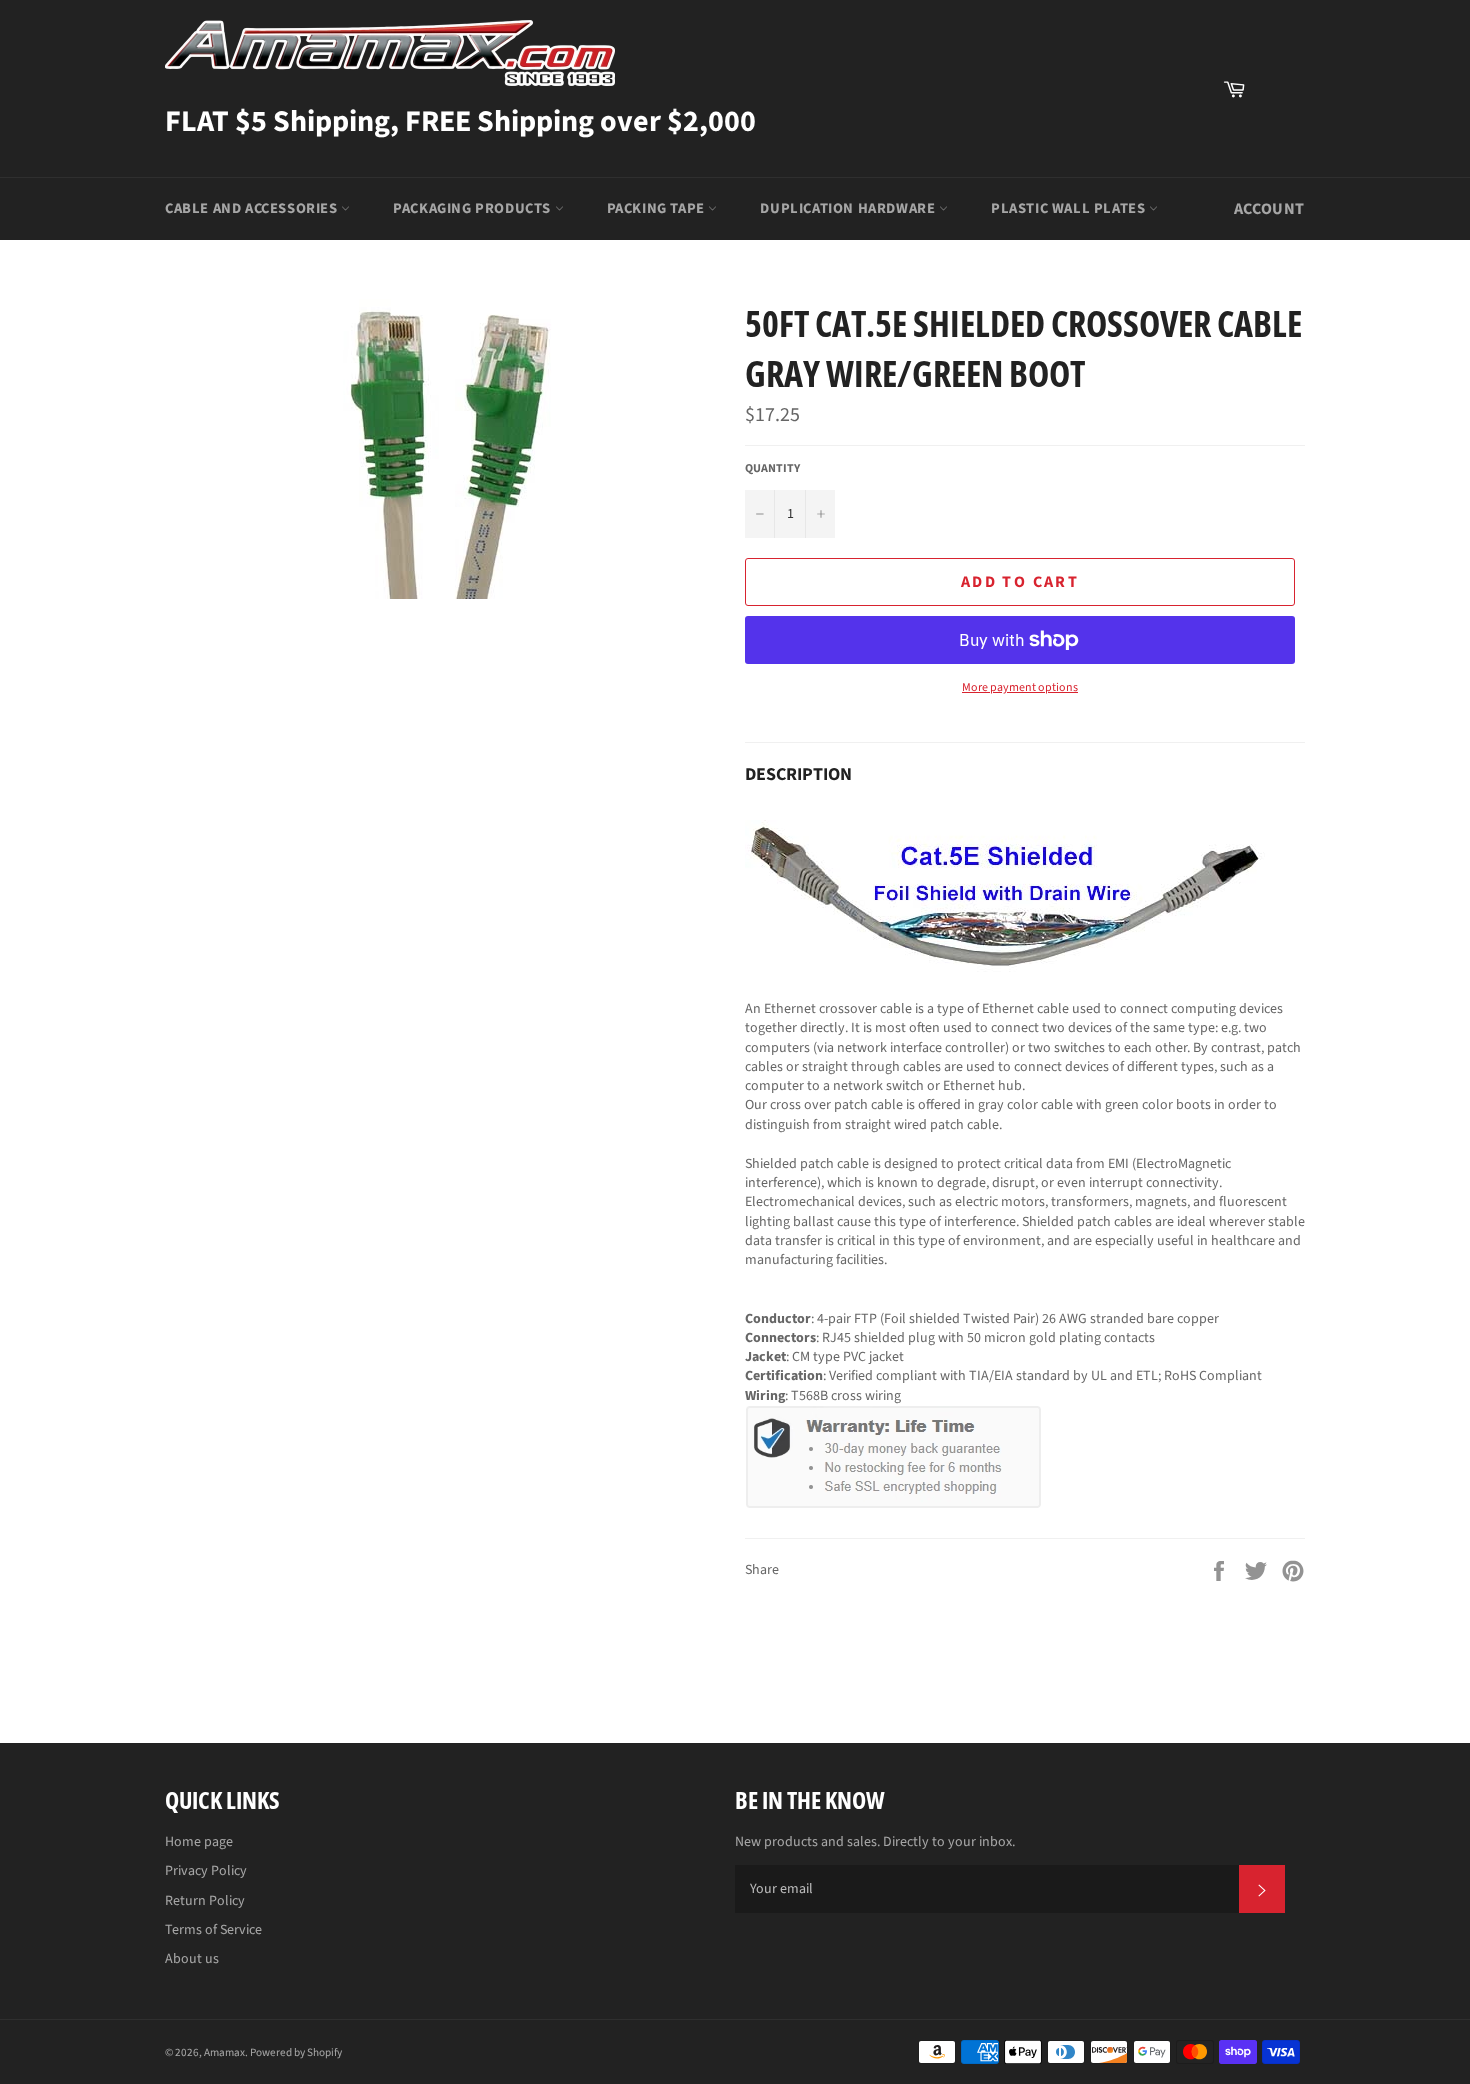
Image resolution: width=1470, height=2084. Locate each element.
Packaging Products (473, 208)
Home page (199, 1842)
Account (1269, 209)
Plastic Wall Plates (1070, 208)
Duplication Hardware (849, 208)
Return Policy (205, 1901)
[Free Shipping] (1280, 89)
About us (192, 1959)
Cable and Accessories (253, 208)
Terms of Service (213, 1930)
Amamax (224, 2052)
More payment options (1020, 688)
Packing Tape (658, 208)
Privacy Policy (206, 1871)
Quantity (772, 469)
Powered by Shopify (296, 2052)
